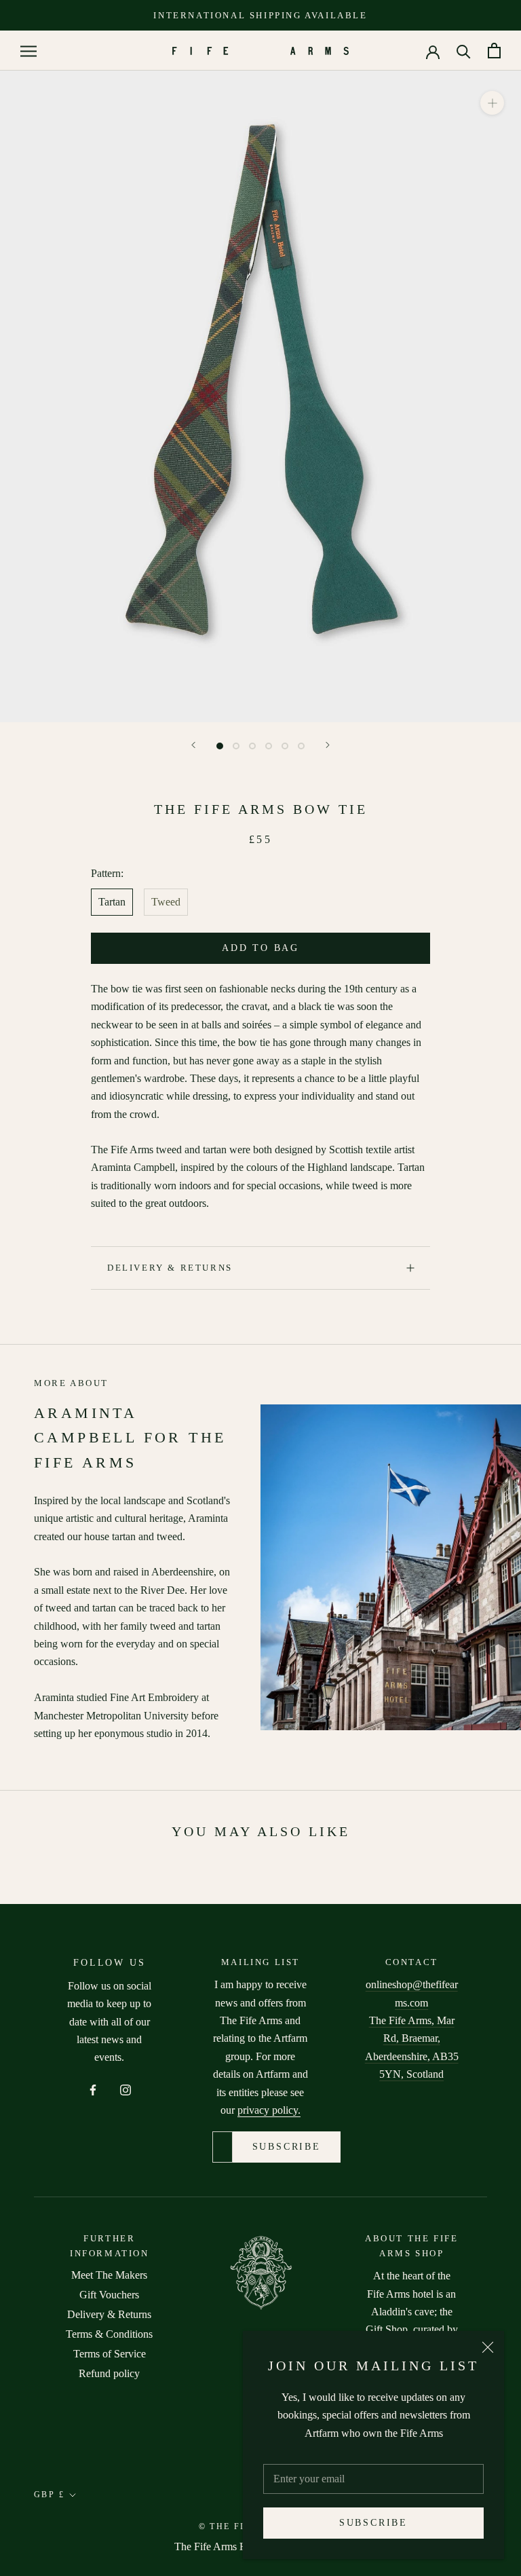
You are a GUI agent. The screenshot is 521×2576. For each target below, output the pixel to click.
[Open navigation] (28, 51)
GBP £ (49, 2495)
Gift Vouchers (109, 2295)
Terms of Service (110, 2354)
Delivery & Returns (170, 1268)
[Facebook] (93, 2089)
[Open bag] (494, 51)
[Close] (488, 2347)
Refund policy (109, 2373)
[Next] (328, 745)
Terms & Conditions (109, 2334)
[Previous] (193, 745)
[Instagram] (126, 2089)
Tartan (112, 902)
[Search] (464, 51)
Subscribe (373, 2523)
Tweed (166, 902)
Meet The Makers (109, 2275)
